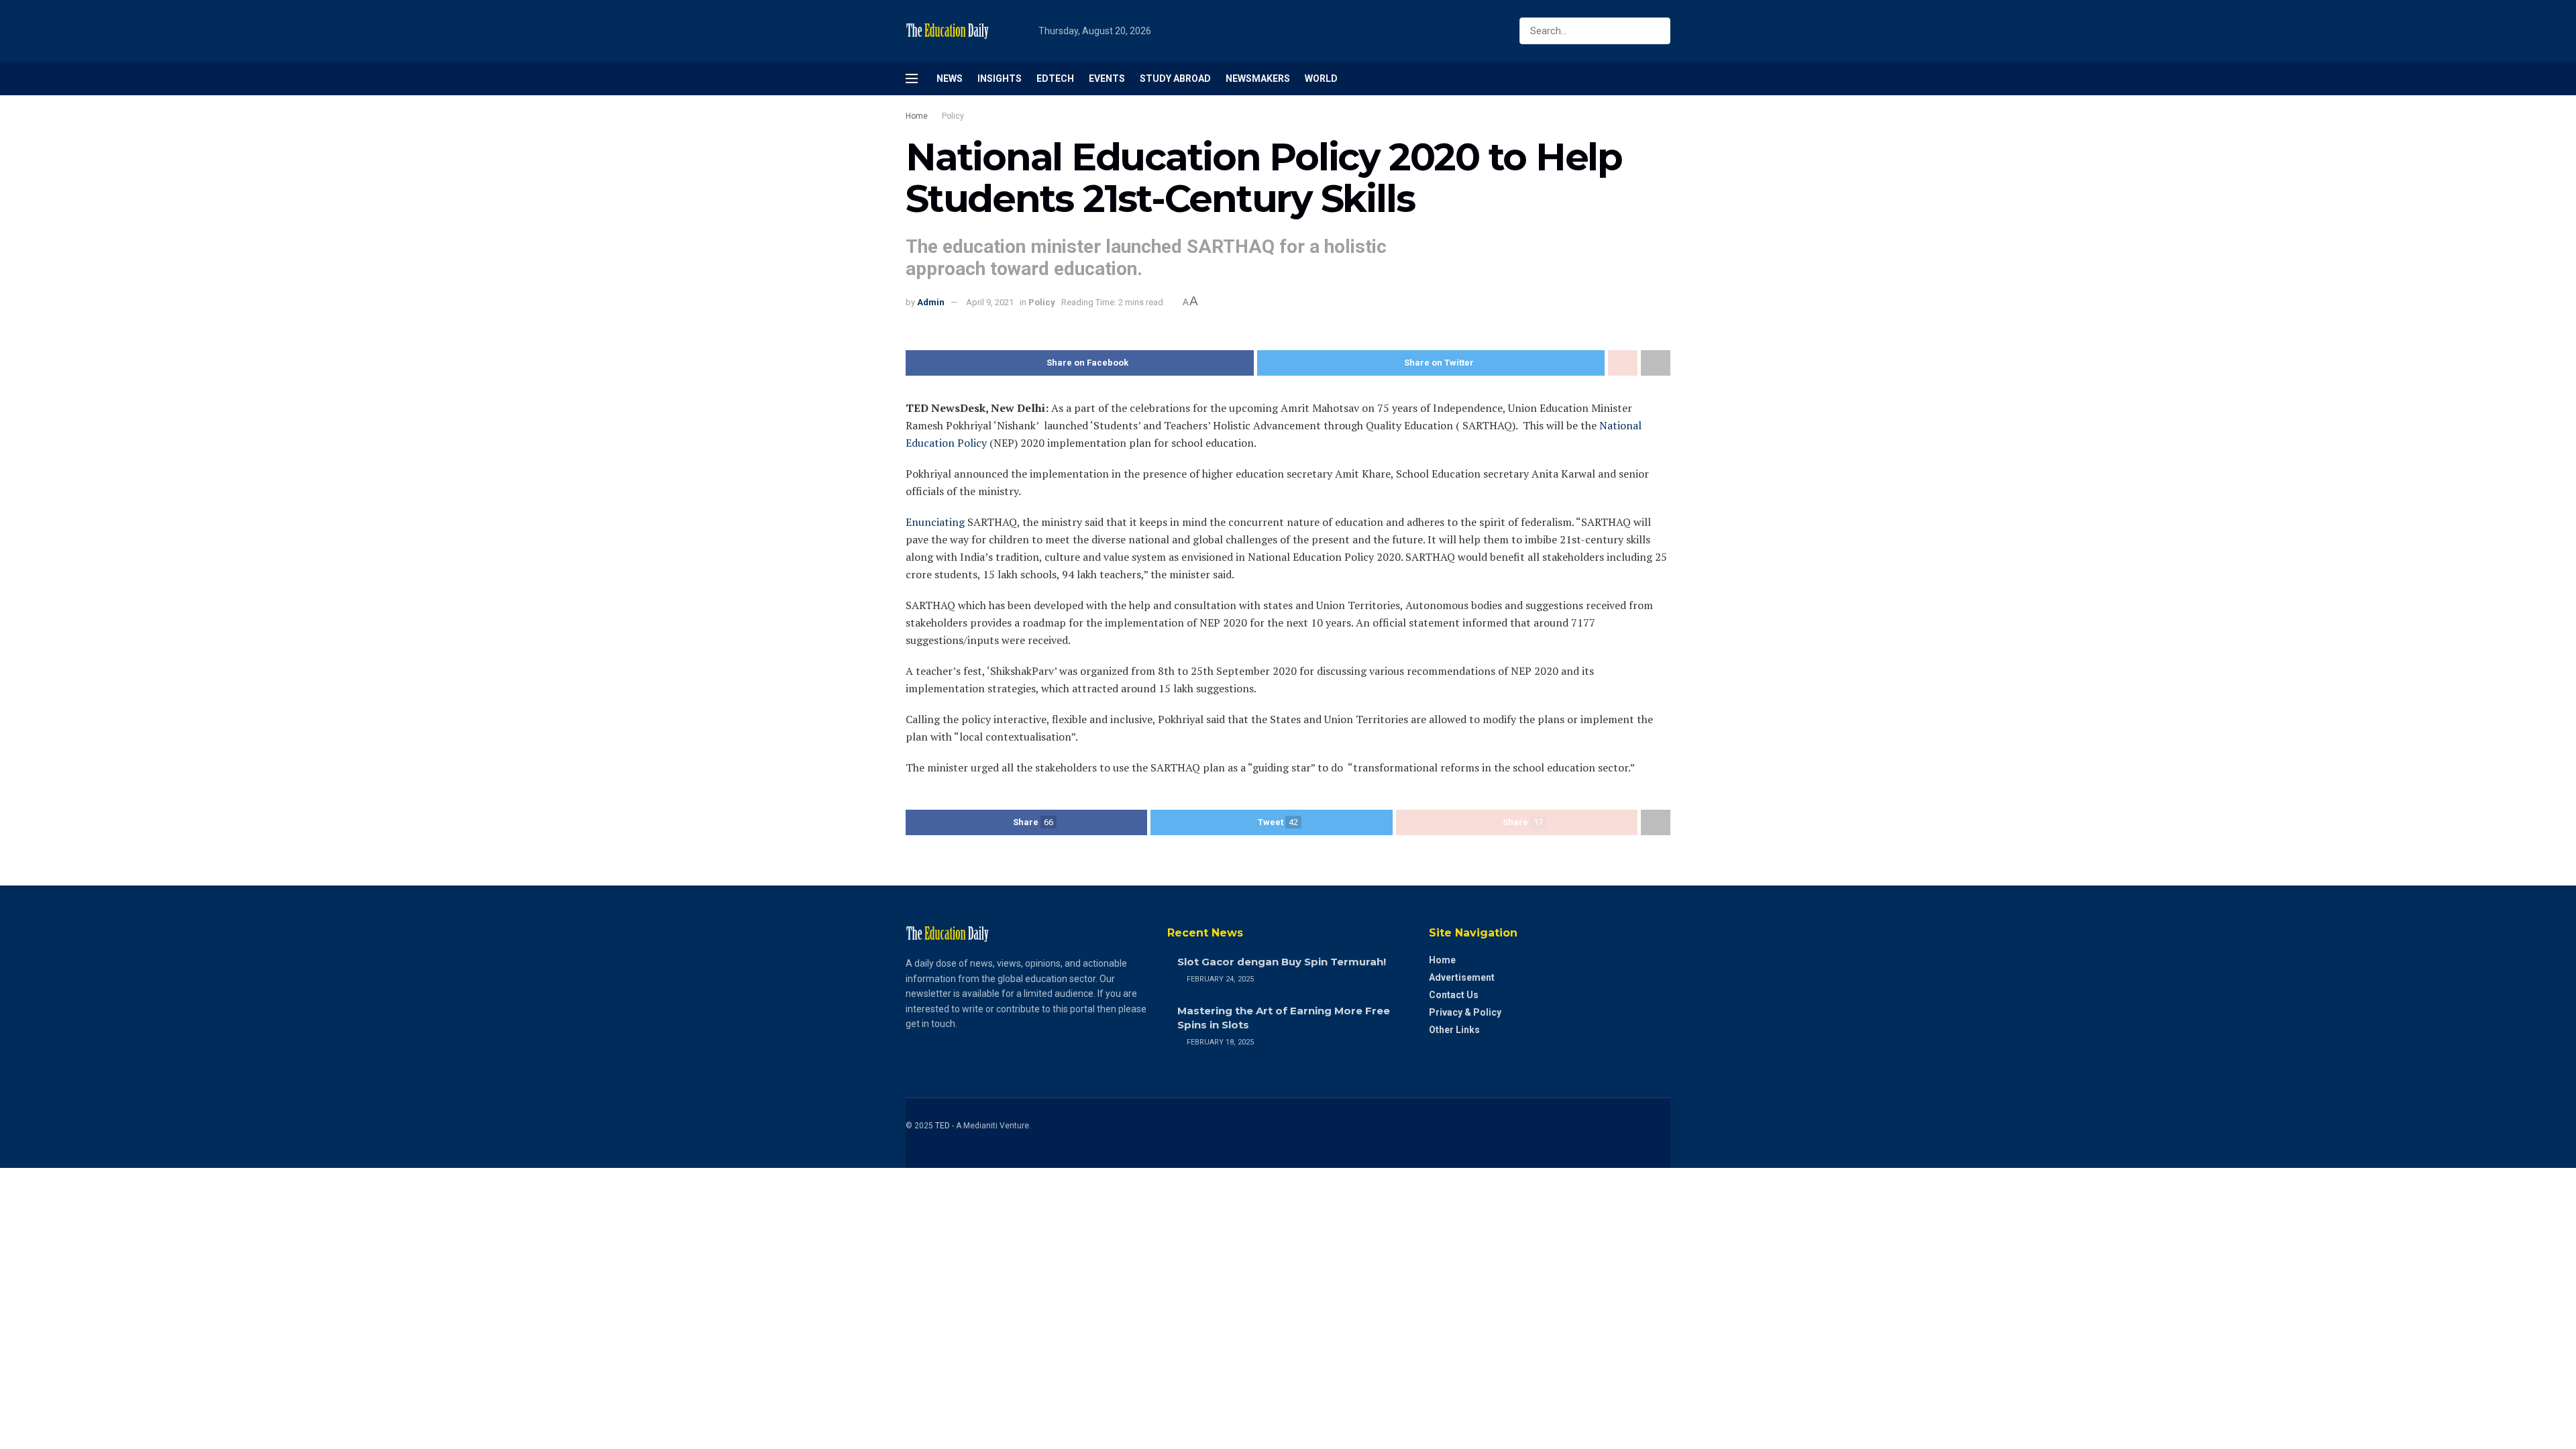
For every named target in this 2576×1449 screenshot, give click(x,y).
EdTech (1055, 78)
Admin (931, 302)
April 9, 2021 (990, 302)
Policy (953, 116)
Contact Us (1454, 995)
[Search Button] (1657, 31)
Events (1107, 78)
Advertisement (1462, 977)
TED (943, 1126)
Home (917, 116)
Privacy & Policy (1465, 1012)
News (950, 78)
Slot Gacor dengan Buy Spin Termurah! (1282, 962)
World (1321, 78)
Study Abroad (1175, 78)
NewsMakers (1258, 78)
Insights (1000, 78)
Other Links (1454, 1030)
